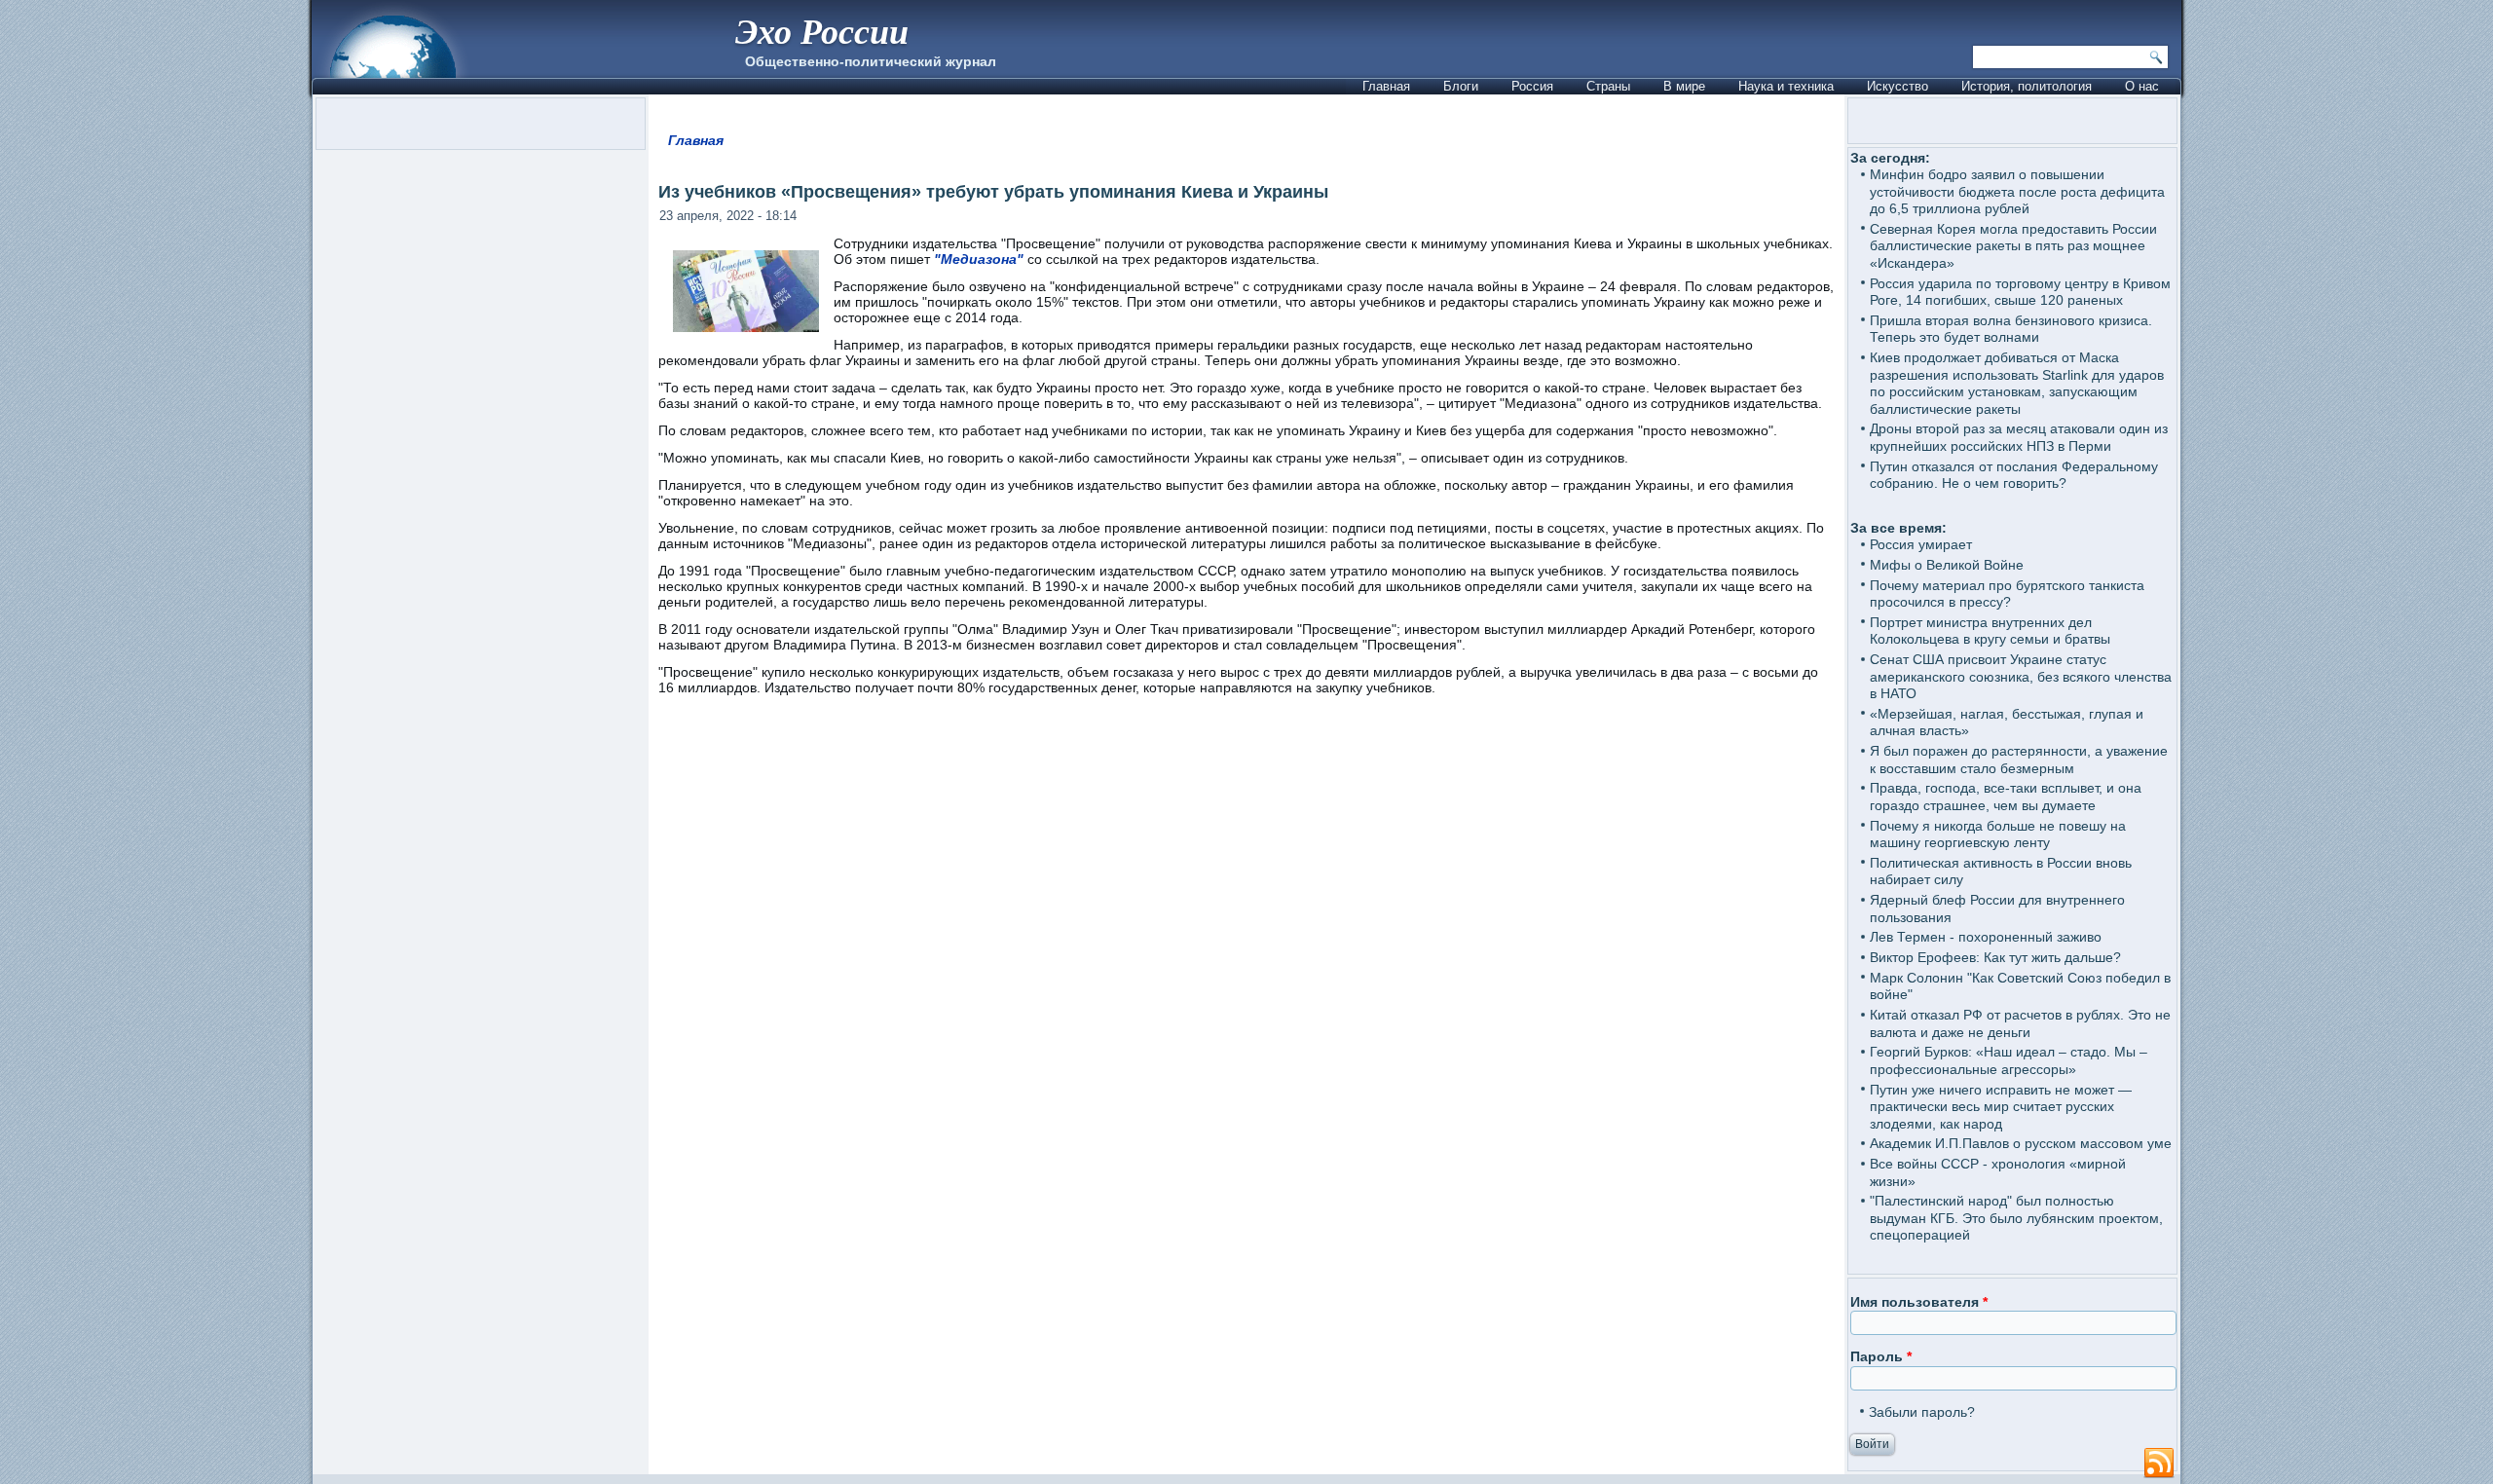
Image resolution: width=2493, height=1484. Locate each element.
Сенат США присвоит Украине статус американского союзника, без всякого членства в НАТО (2021, 676)
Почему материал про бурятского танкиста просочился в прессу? (2007, 594)
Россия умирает (1921, 544)
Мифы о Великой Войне (1947, 565)
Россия (1532, 86)
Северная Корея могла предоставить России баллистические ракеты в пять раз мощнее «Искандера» (2013, 246)
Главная (1386, 86)
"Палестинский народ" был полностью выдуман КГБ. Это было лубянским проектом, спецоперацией (2016, 1218)
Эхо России (822, 31)
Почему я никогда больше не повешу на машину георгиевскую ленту (1998, 835)
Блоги (1461, 86)
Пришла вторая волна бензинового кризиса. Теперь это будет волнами (2011, 329)
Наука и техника (1786, 86)
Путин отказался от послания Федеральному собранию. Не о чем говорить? (2014, 475)
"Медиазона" (979, 259)
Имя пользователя (1919, 1302)
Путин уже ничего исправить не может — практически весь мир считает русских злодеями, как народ (2001, 1107)
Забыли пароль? (1922, 1412)
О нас (2142, 86)
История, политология (2027, 86)
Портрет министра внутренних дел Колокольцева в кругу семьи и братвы (1990, 631)
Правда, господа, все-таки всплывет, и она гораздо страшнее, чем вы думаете (2006, 797)
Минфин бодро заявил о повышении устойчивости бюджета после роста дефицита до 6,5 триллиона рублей (2017, 191)
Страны (1608, 86)
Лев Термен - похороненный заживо (1986, 937)
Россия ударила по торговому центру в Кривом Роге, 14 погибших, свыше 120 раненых (2020, 292)
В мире (1684, 86)
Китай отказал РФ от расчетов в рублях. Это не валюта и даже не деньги (2020, 1023)
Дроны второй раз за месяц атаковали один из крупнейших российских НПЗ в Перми (2019, 437)
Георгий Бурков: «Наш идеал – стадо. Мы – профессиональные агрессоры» (2009, 1060)
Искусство (1898, 86)
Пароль (1881, 1356)
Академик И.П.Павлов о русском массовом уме (2021, 1143)
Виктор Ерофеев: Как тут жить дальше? (1995, 957)
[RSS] (2159, 1464)
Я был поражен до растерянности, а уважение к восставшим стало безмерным (2019, 760)
